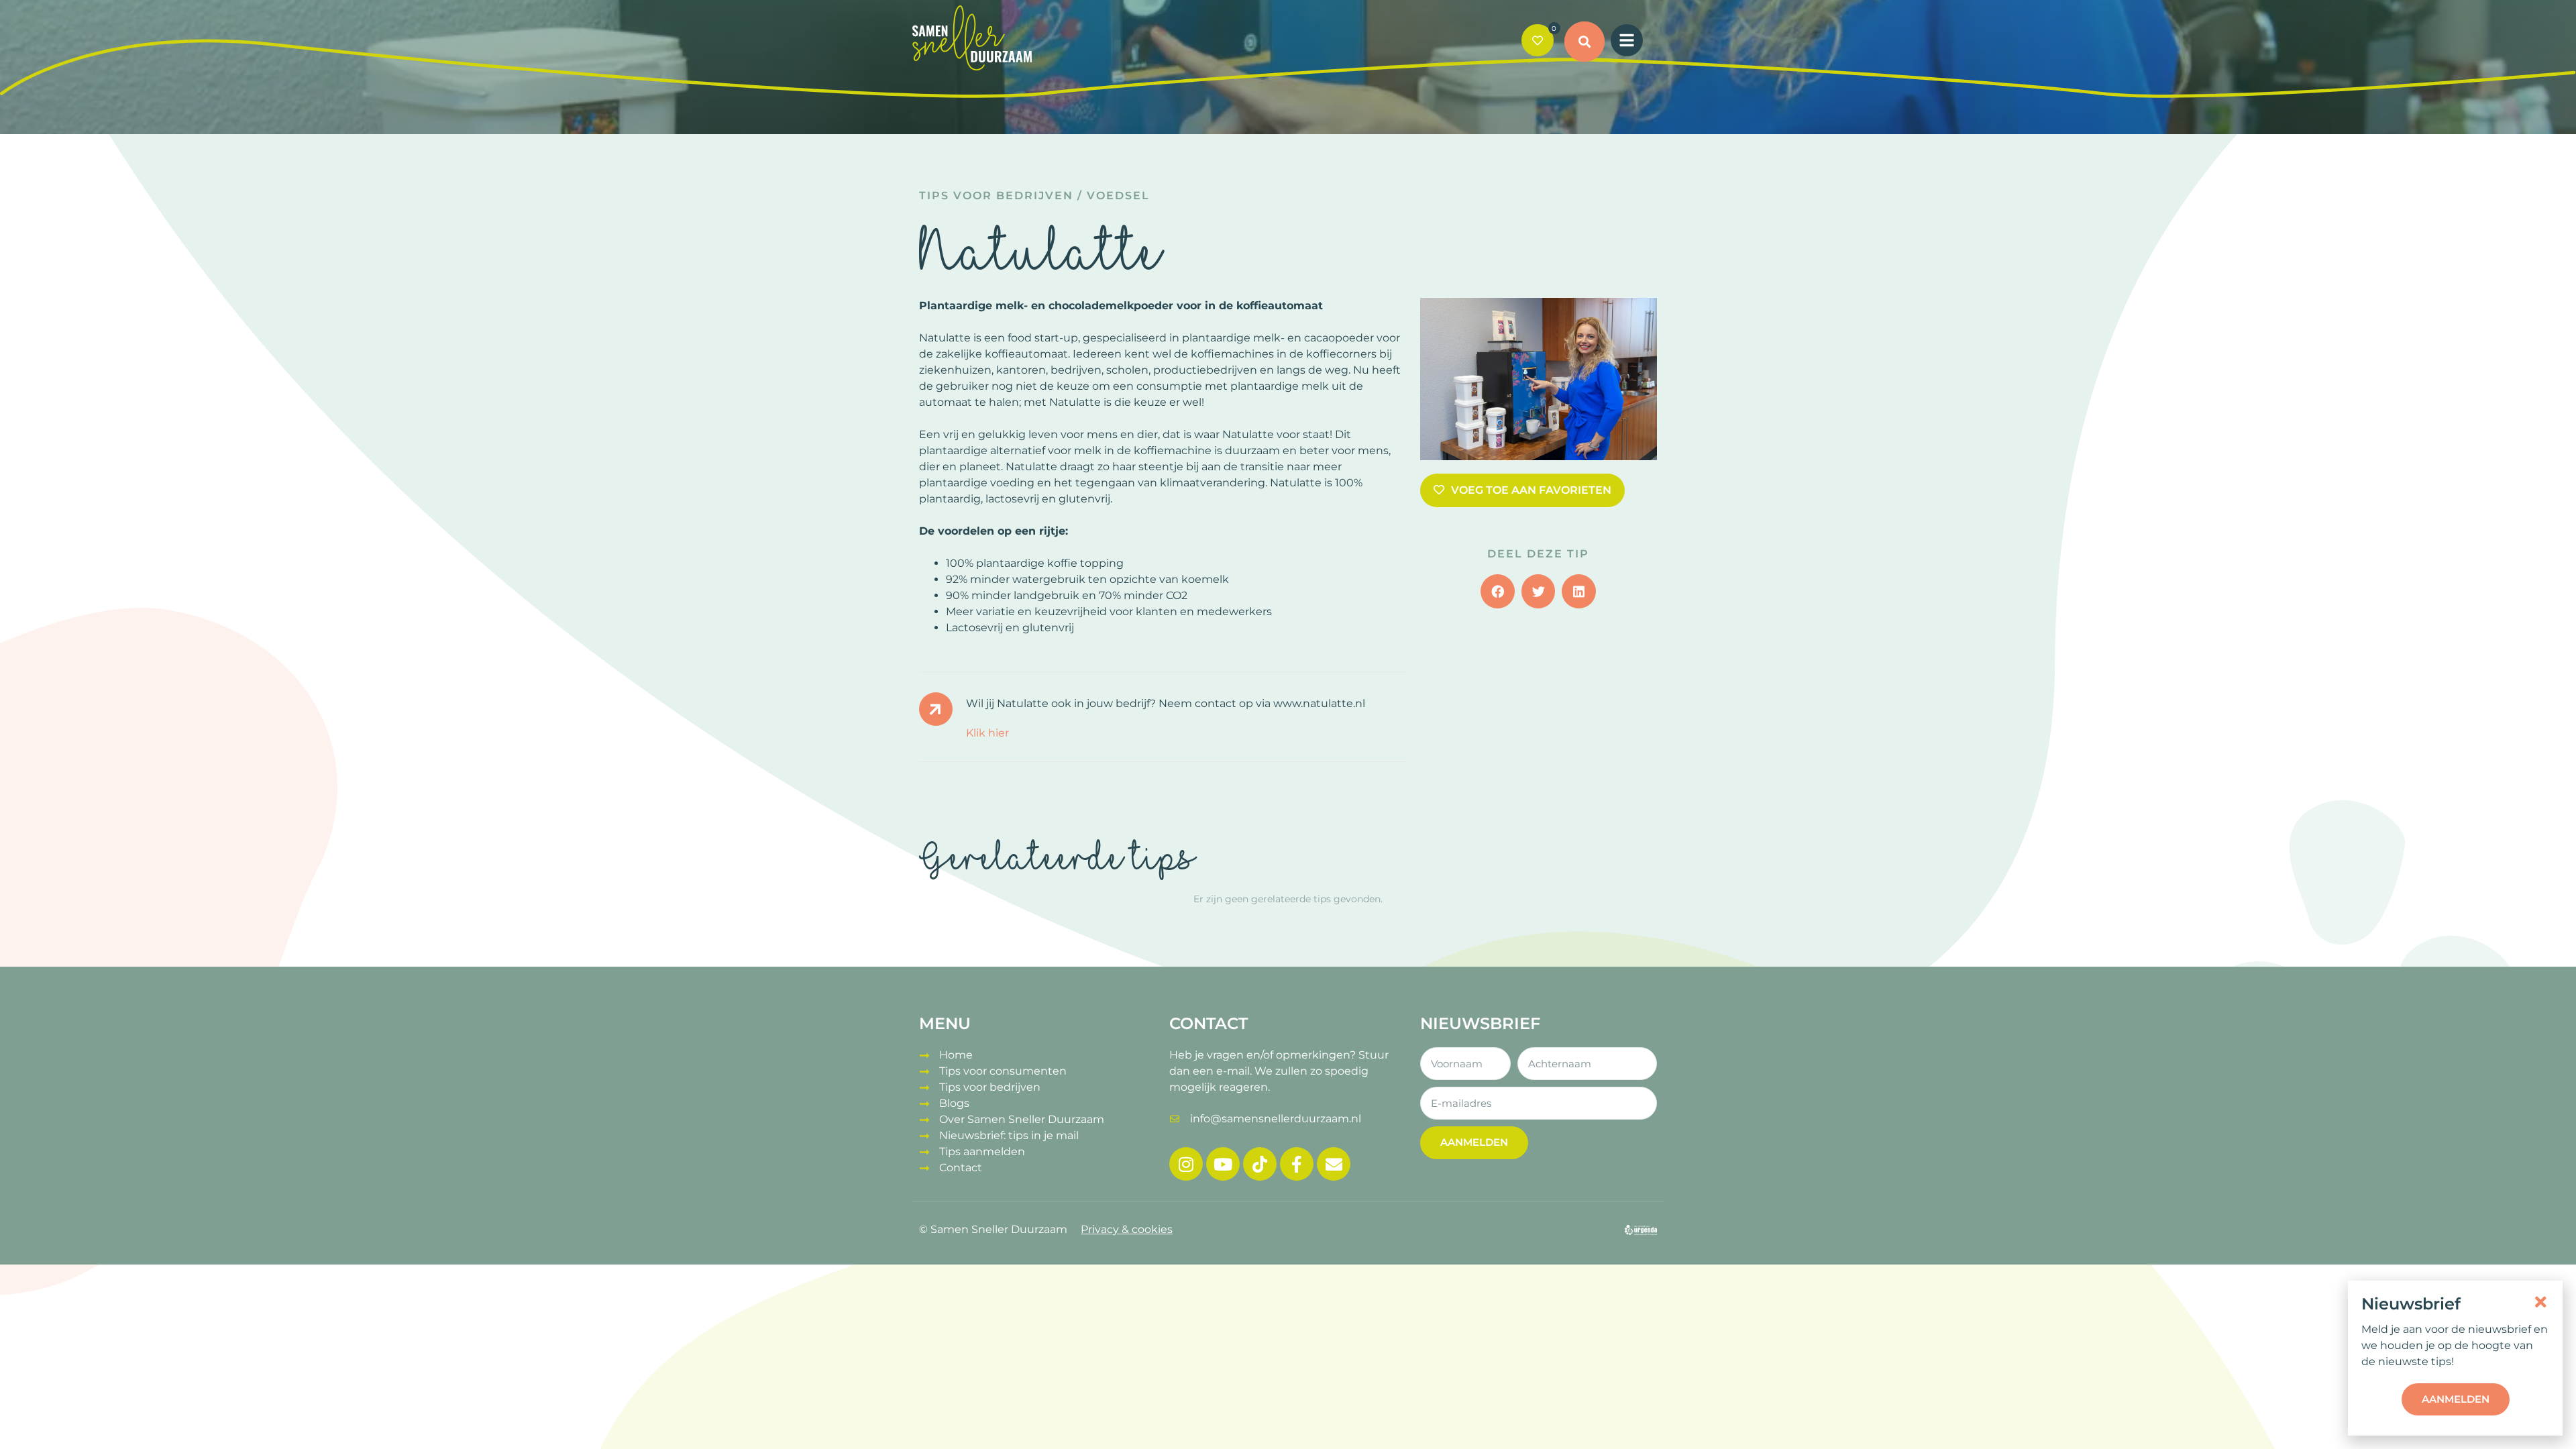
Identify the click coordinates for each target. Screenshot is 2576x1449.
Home (956, 1055)
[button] (1585, 42)
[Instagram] (1186, 1164)
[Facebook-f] (1297, 1164)
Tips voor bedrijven (996, 196)
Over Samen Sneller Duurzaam (1022, 1119)
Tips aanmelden (982, 1151)
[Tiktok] (1260, 1164)
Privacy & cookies (1127, 1229)
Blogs (954, 1103)
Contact (961, 1168)
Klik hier (987, 733)
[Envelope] (1334, 1164)
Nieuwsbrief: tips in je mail (1009, 1135)
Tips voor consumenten (1003, 1071)
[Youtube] (1223, 1164)
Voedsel (1118, 196)
